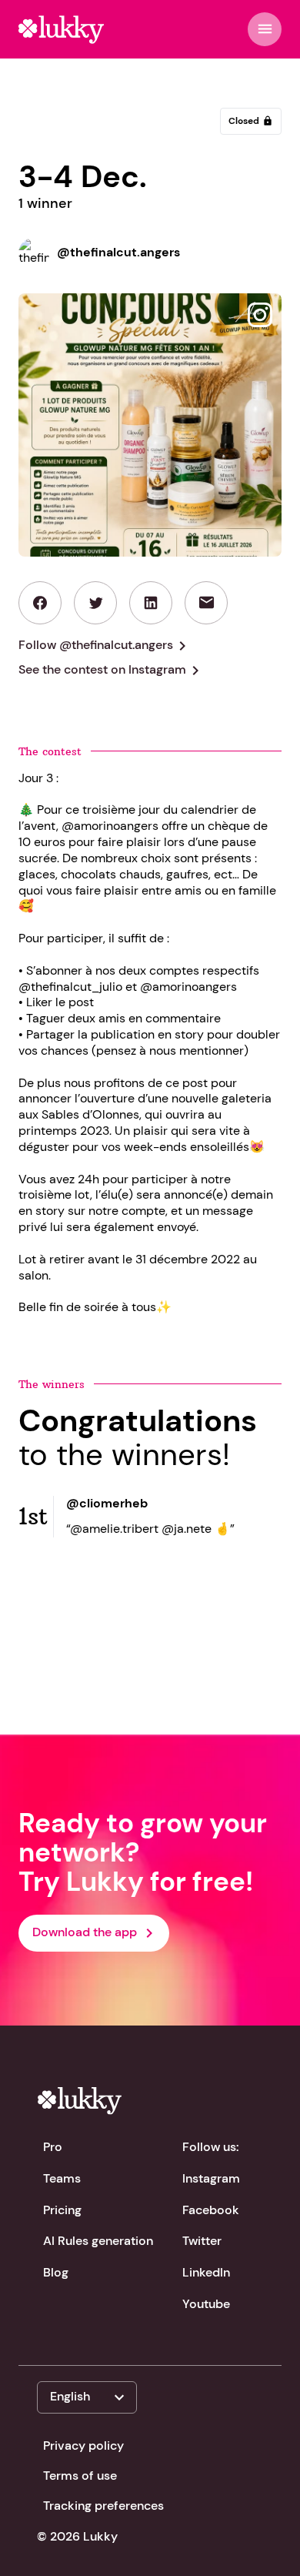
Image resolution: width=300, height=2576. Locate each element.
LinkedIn (206, 2272)
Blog (56, 2272)
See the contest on (112, 671)
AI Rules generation (98, 2241)
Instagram (211, 2178)
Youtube (206, 2304)
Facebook (211, 2210)
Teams (62, 2178)
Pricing (62, 2210)
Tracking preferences (103, 2506)
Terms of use (80, 2476)
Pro (53, 2147)
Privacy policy (83, 2446)
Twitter (202, 2241)
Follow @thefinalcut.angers (105, 646)
